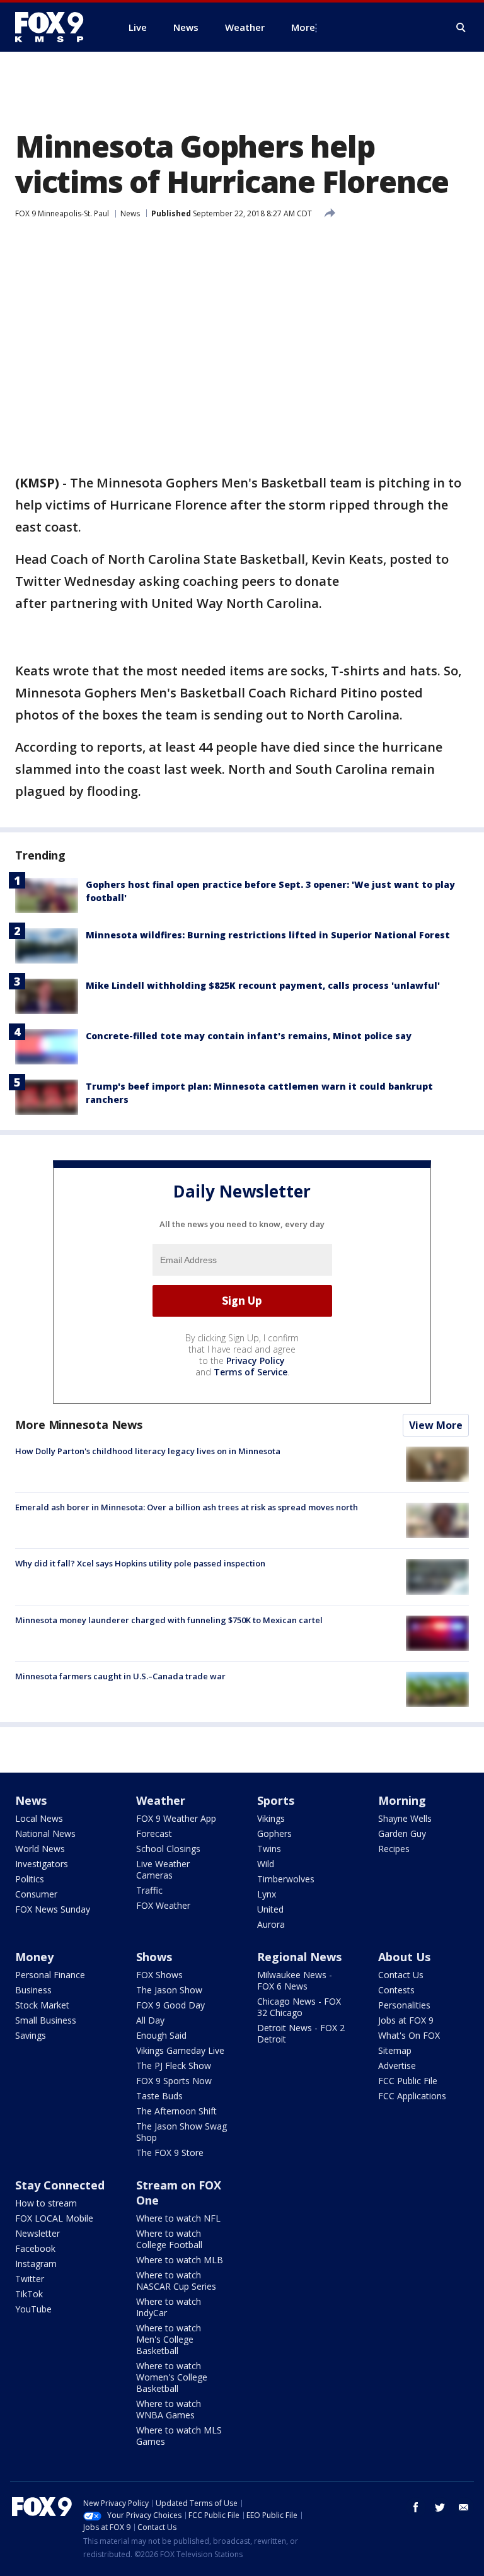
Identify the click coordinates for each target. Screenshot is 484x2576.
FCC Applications (412, 2096)
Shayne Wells (405, 1818)
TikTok (29, 2294)
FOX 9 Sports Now (174, 2081)
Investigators (42, 1864)
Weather (161, 1800)
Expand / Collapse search (461, 28)
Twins (269, 1849)
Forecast (154, 1833)
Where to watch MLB (180, 2260)
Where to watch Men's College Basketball (169, 2339)
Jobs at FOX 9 (406, 2020)
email (464, 2507)
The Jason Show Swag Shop (181, 2132)
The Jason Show (169, 1990)
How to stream (46, 2203)
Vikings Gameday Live (180, 2050)
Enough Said (161, 2035)
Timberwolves (286, 1879)
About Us (404, 1957)
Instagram (36, 2264)
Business (33, 1990)
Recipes (394, 1849)
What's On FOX (409, 2035)
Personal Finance (50, 1975)
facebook (416, 2507)
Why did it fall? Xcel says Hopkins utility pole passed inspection (140, 1563)
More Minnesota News (79, 1425)
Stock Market (42, 2005)
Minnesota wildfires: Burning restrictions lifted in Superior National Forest (268, 935)
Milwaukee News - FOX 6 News (295, 1980)
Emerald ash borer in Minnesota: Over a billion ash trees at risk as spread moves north (187, 1507)
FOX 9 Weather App (176, 1818)
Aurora (271, 1924)
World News (40, 1849)
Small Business (46, 2020)
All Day (150, 2020)
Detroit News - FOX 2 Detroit (301, 2033)
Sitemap (395, 2050)
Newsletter (37, 2233)
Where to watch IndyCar (169, 2307)
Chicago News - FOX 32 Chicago (299, 2007)
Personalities (404, 2005)
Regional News (299, 1957)
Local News (39, 1818)
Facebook (35, 2248)
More (303, 27)
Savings (31, 2035)
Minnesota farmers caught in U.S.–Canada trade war (120, 1676)
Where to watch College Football (169, 2239)
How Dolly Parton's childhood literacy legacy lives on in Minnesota (148, 1451)
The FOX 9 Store (170, 2153)
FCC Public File (408, 2081)
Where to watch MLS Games (179, 2436)
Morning (402, 1800)
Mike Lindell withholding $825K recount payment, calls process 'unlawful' (263, 985)
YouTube (33, 2309)
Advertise (397, 2066)
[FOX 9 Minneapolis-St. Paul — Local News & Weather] (57, 27)
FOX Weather (163, 1905)
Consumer (36, 1894)
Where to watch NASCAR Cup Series (176, 2281)
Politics (30, 1879)
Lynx (267, 1894)
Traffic (149, 1890)
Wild (266, 1864)
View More (436, 1425)
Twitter (30, 2279)
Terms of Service (251, 1372)
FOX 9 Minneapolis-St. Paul (62, 213)
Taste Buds (159, 2096)
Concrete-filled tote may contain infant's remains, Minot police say (249, 1036)
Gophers (274, 1833)
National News (45, 1833)
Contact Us (401, 1975)
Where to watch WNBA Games (169, 2409)
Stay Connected (60, 2185)
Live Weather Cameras (163, 1869)
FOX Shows (159, 1975)
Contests (396, 1990)
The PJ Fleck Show (174, 2066)
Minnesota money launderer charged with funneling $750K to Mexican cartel (169, 1620)
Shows (154, 1957)
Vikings (271, 1818)
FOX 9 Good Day (170, 2005)
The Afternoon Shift (176, 2111)
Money (34, 1957)
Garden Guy (402, 1833)
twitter (440, 2507)
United (270, 1909)
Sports (276, 1800)
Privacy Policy (256, 1361)
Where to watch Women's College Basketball (172, 2377)
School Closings (168, 1849)
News (130, 213)
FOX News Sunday (53, 1909)
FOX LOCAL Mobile (54, 2218)
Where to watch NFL (178, 2218)
